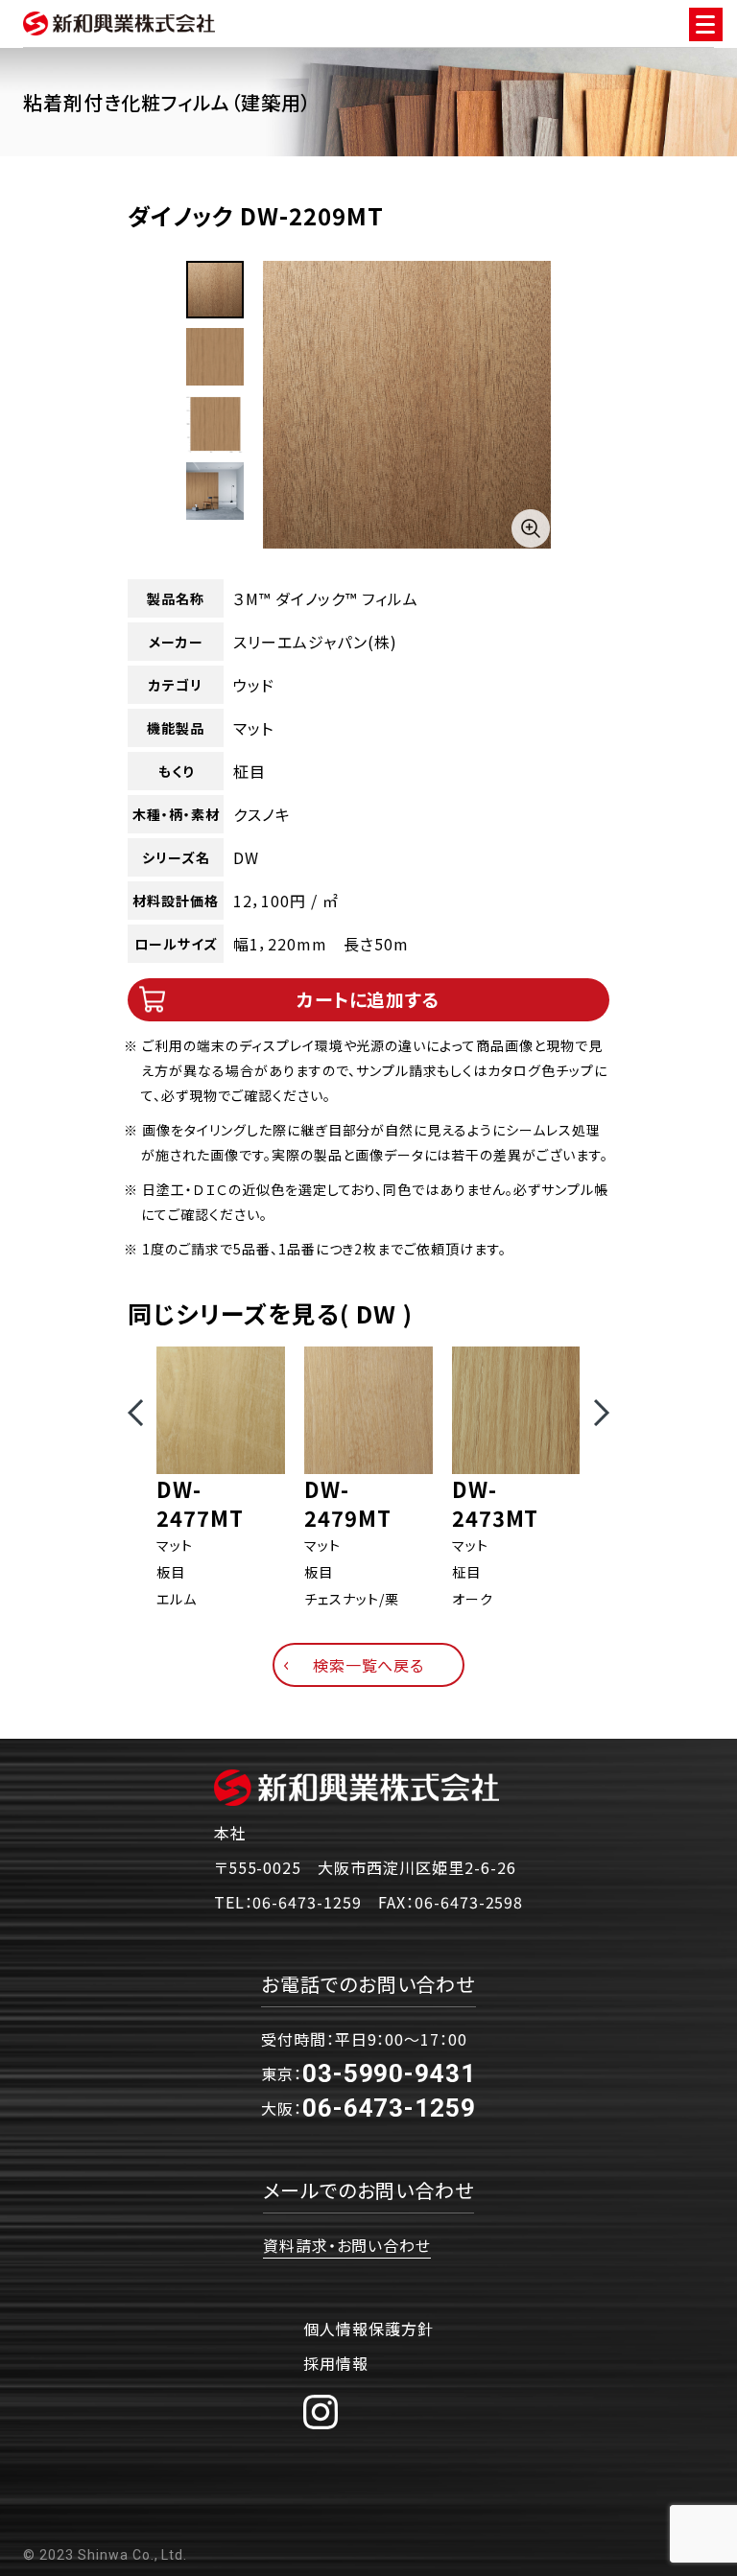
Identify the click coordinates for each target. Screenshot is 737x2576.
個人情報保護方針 (368, 2329)
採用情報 (336, 2363)
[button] (135, 1413)
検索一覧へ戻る (369, 1665)
